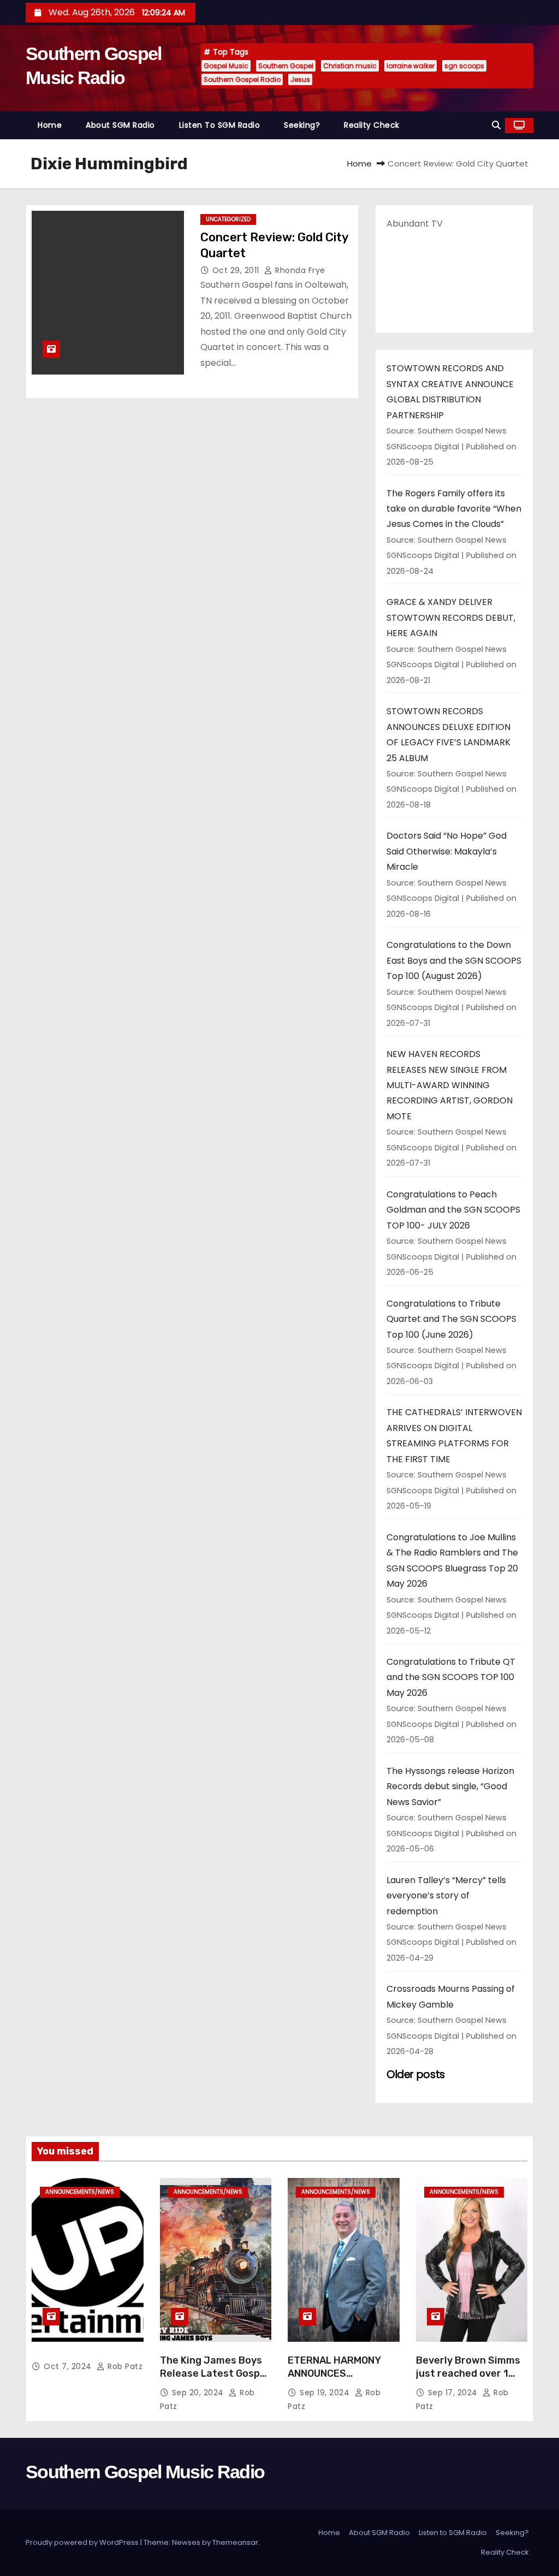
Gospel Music (226, 66)
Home (50, 125)
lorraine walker (411, 66)
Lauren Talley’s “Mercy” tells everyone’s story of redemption (446, 1896)
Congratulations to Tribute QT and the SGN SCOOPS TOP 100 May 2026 (451, 1677)
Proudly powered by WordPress (83, 2542)
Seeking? (302, 125)
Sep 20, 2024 (199, 2393)
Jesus (300, 79)
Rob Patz (124, 2366)
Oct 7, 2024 (69, 2366)
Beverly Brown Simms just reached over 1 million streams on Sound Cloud (468, 2380)
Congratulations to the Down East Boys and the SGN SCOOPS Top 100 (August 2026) (454, 960)
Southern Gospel (286, 66)
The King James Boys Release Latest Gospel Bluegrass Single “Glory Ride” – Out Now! (215, 2380)
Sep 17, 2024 (454, 2393)
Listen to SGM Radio (220, 125)
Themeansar (235, 2542)
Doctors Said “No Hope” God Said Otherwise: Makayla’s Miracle (447, 851)
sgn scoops (464, 66)
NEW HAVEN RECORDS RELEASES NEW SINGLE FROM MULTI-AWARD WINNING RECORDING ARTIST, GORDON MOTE (450, 1085)
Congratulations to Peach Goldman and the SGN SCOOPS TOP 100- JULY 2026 (453, 1210)
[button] (496, 125)
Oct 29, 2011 (237, 270)
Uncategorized (228, 219)
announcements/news (80, 2192)
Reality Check (372, 125)
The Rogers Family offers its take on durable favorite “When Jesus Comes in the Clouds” (454, 509)
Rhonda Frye (299, 270)
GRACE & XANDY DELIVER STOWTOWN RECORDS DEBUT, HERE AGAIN (451, 618)
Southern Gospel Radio (242, 79)
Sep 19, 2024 (326, 2393)
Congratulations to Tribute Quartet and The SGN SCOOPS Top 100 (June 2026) (451, 1319)
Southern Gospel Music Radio (145, 2472)
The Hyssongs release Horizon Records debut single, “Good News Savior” (450, 1786)
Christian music (350, 66)
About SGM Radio (120, 125)
